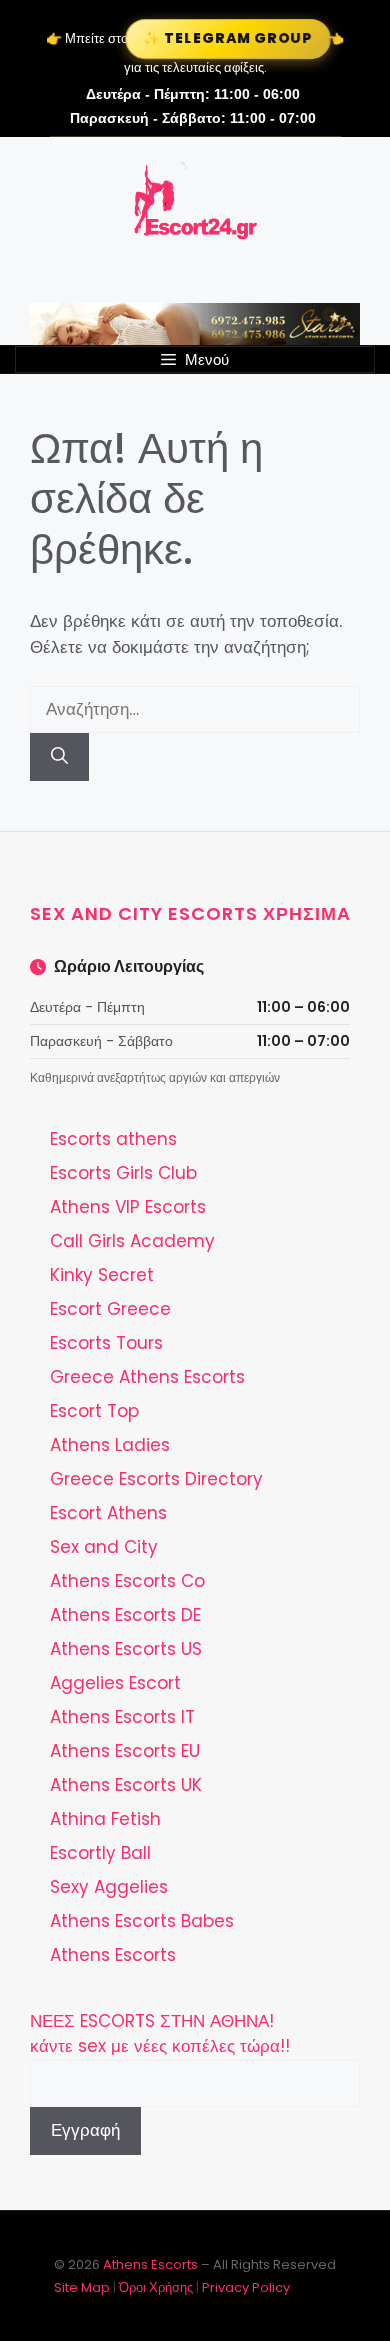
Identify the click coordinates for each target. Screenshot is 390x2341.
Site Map (82, 2287)
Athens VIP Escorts (128, 1207)
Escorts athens (113, 1139)
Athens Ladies (110, 1445)
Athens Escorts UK (126, 1785)
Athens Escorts (113, 1955)
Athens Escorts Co (127, 1581)
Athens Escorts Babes (142, 1921)
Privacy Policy (246, 2287)
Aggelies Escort (115, 1683)
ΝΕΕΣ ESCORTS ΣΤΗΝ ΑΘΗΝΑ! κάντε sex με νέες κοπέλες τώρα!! (160, 2034)
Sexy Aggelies (109, 1887)
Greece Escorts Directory (156, 1479)
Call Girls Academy (132, 1241)
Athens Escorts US (126, 1649)
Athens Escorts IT (122, 1717)
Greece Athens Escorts (147, 1377)
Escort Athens (108, 1513)
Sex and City (104, 1547)
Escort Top (94, 1411)
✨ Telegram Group (228, 38)
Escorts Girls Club (123, 1173)
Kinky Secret (102, 1275)
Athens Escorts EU (125, 1751)
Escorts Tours (106, 1343)
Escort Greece (110, 1309)
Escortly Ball (100, 1853)
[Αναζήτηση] (59, 757)
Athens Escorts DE (125, 1615)
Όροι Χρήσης (156, 2287)
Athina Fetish (105, 1819)
